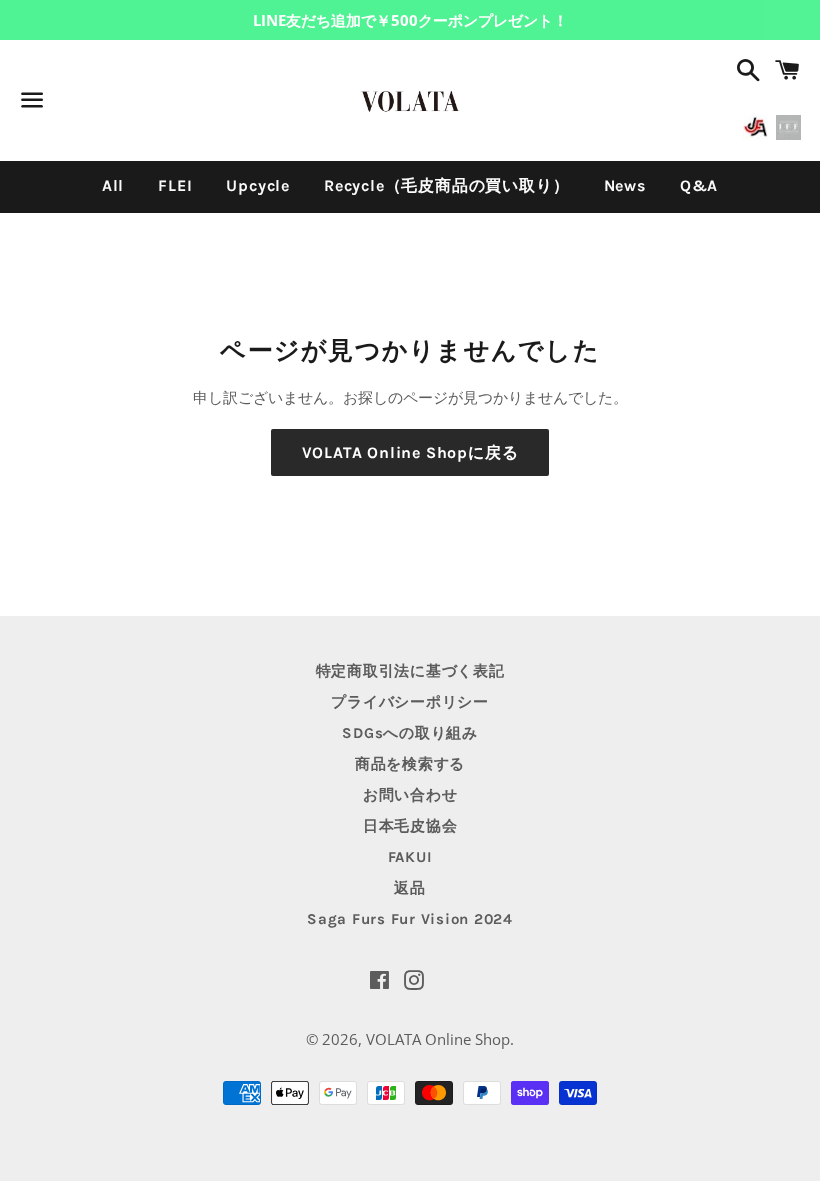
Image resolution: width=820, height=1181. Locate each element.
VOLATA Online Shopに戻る (410, 452)
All (113, 185)
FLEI (175, 185)
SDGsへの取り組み (410, 733)
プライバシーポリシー (410, 702)
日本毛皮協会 (410, 826)
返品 (410, 888)
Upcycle (258, 185)
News (625, 185)
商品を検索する (410, 764)
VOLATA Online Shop (438, 1039)
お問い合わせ (410, 795)
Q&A (699, 185)
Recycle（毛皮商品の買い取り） (446, 185)
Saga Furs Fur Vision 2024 (410, 919)
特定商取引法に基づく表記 (410, 671)
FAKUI (410, 857)
